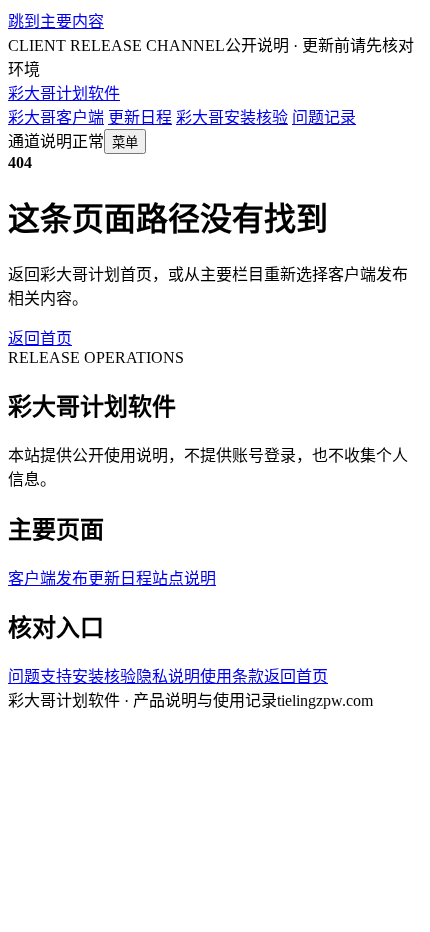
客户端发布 (48, 578)
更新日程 (140, 117)
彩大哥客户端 (56, 117)
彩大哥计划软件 (64, 93)
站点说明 (184, 578)
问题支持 (40, 676)
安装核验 (104, 676)
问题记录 (324, 117)
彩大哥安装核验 (232, 117)
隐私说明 (168, 676)
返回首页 (40, 338)
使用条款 (232, 676)
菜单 (125, 142)
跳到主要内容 (56, 21)
